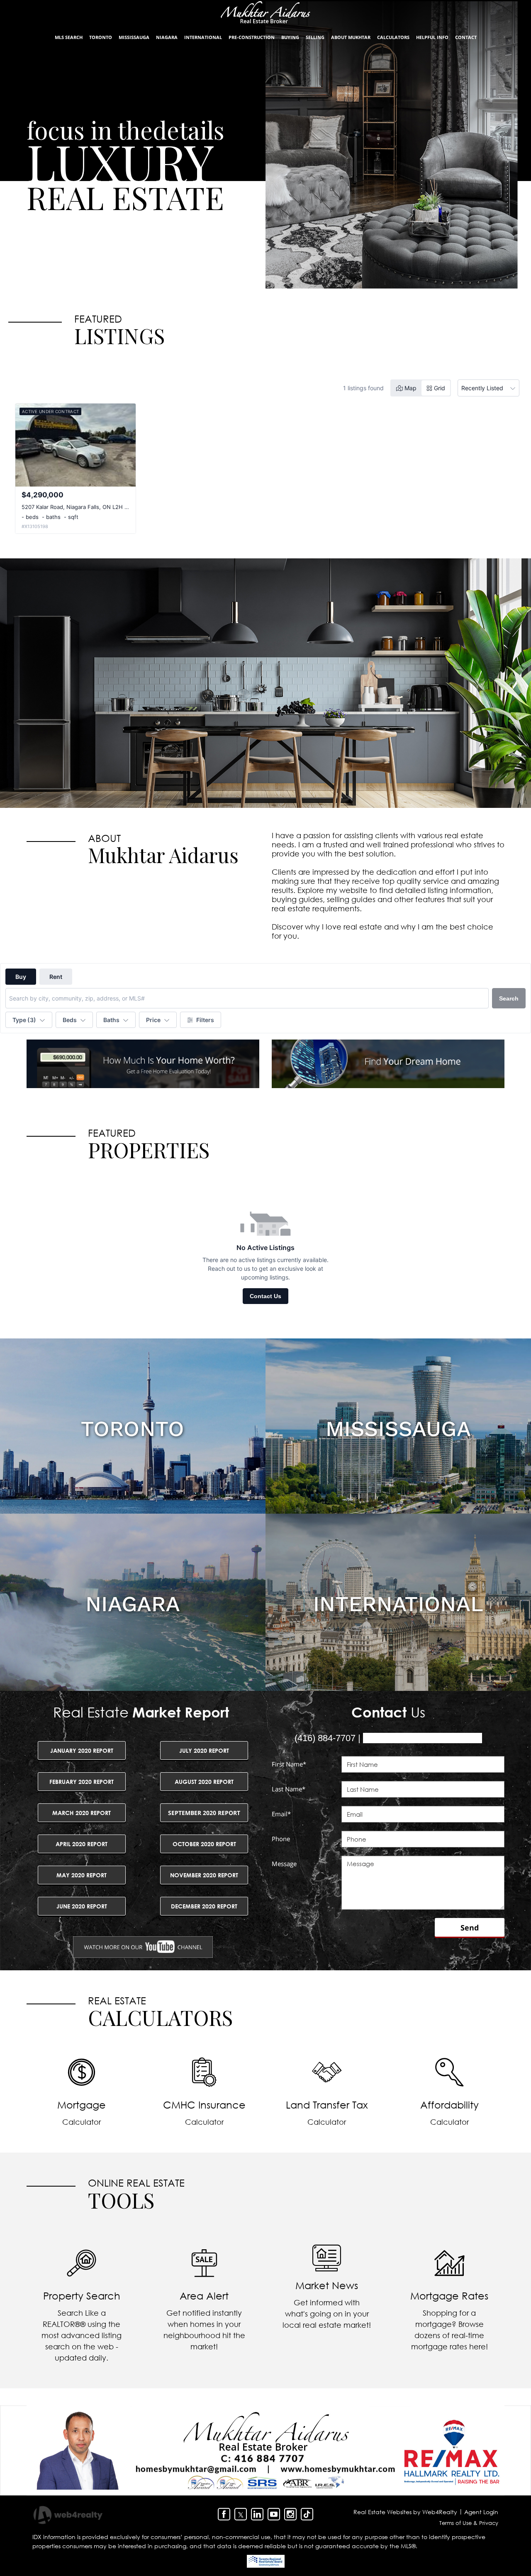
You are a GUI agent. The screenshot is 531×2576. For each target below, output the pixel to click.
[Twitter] (241, 2514)
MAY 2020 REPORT (82, 1875)
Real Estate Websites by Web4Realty (405, 2512)
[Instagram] (290, 2514)
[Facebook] (224, 2514)
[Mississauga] (398, 1427)
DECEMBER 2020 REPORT (204, 1906)
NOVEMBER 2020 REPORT (204, 1875)
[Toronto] (133, 1427)
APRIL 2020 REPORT (82, 1844)
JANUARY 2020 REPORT (82, 1750)
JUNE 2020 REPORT (82, 1906)
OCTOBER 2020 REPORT (204, 1844)
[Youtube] (274, 2514)
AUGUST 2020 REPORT (204, 1782)
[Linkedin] (257, 2514)
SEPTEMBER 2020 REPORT (204, 1813)
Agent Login (481, 2512)
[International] (398, 1602)
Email (281, 1814)
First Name (289, 1764)
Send (470, 1928)
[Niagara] (133, 1602)
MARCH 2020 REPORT (82, 1813)
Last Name (289, 1789)
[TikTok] (307, 2514)
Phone (281, 1839)
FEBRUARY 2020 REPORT (82, 1782)
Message (284, 1864)
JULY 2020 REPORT (204, 1750)
